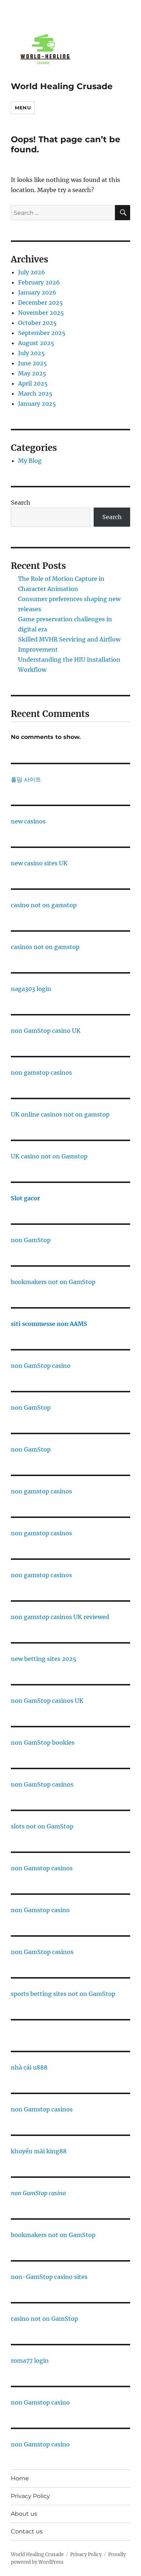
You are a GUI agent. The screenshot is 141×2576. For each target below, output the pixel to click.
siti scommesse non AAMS (49, 1324)
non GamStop (31, 1240)
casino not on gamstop (44, 905)
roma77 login (30, 2360)
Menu (23, 108)
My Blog (30, 461)
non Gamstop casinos (42, 1868)
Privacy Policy (30, 2496)
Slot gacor (25, 1198)
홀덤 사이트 (26, 779)
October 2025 (37, 323)
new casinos (28, 821)
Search (21, 502)
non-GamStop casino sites (49, 2277)
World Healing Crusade (62, 86)
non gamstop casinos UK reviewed (60, 1617)
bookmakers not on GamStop (53, 1282)
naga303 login (31, 989)
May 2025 (32, 373)
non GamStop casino (41, 1366)
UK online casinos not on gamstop (60, 1114)
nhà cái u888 (29, 2067)
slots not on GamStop (42, 1826)
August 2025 (36, 343)
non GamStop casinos (42, 1784)
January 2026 (37, 292)
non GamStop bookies (43, 1742)
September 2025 (42, 333)
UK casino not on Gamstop (49, 1156)
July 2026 (32, 272)
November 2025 (41, 313)
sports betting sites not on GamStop (63, 1994)
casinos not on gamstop (45, 947)
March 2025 (35, 393)
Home (20, 2478)
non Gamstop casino (40, 1910)
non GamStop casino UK (46, 1031)
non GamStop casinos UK (47, 1701)
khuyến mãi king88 (39, 2151)
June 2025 (33, 363)
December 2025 (40, 303)
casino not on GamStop (44, 2319)
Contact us (27, 2531)
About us (24, 2514)
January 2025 (37, 404)
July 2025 (31, 353)
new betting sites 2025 (44, 1659)
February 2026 (39, 282)
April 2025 (33, 383)
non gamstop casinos (41, 1072)
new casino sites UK (39, 863)
